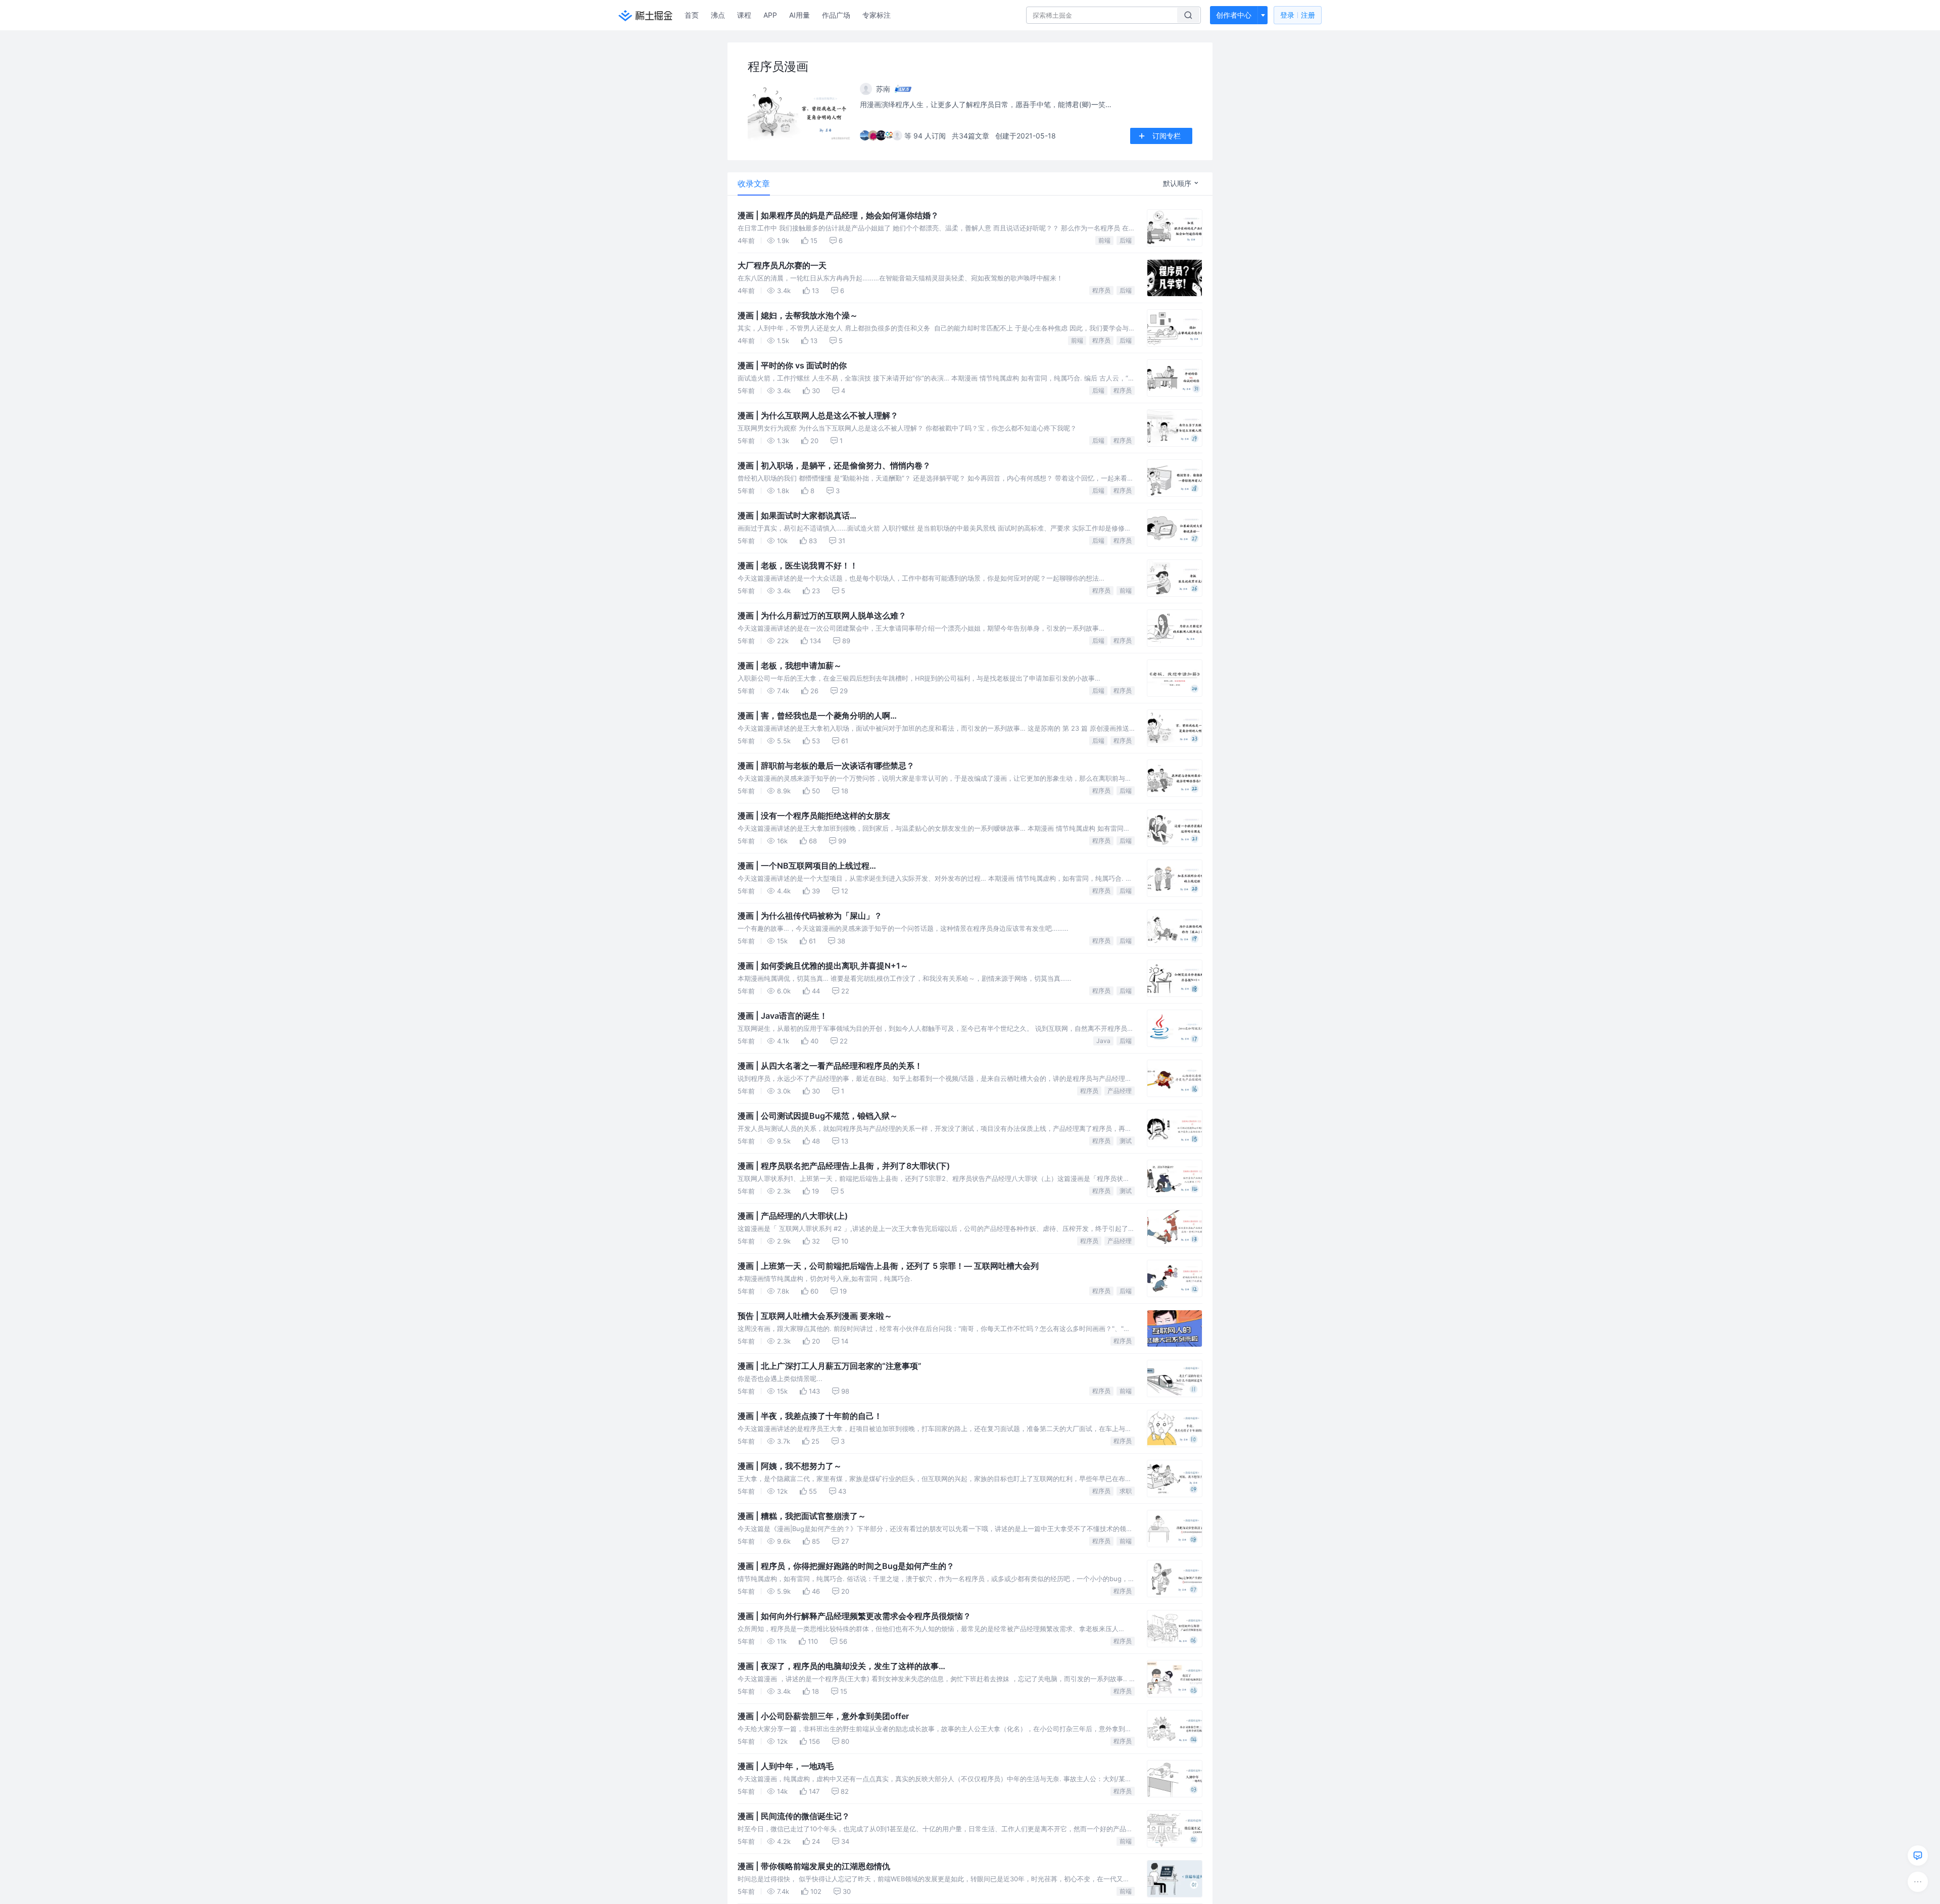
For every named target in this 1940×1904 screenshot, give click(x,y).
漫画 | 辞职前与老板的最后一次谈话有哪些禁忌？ (826, 766)
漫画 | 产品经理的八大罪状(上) (793, 1216)
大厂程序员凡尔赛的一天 (782, 265)
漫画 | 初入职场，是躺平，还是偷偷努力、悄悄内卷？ (834, 465)
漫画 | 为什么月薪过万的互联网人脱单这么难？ (822, 615)
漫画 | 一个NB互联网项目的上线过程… (807, 866)
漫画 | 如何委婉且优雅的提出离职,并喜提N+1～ (823, 966)
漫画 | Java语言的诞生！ (783, 1016)
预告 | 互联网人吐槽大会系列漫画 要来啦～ (815, 1316)
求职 (1126, 1491)
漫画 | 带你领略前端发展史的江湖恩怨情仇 (814, 1866)
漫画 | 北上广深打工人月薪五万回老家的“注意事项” (830, 1366)
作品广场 (836, 15)
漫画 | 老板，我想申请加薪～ (790, 665)
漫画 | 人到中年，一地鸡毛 (786, 1766)
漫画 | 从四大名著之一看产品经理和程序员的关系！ (830, 1066)
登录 (1298, 15)
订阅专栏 (1167, 136)
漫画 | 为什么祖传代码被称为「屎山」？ (810, 916)
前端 (1104, 240)
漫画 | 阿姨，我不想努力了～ (790, 1466)
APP (770, 15)
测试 (1126, 1141)
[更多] (1918, 1882)
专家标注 (877, 15)
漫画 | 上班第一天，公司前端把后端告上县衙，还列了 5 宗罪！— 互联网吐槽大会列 (888, 1266)
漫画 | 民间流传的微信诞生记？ (794, 1816)
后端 (1126, 240)
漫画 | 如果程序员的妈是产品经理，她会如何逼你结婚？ (838, 215)
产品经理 (1120, 1091)
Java (1103, 1041)
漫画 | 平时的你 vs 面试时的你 (792, 365)
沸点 (718, 15)
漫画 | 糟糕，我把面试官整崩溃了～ (802, 1516)
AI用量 (799, 15)
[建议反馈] (1918, 1855)
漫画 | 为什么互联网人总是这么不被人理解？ (818, 415)
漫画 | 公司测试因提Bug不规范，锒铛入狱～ (818, 1116)
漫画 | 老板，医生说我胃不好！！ (798, 565)
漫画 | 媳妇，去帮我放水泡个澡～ (798, 315)
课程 (744, 15)
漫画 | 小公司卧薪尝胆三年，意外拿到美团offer (823, 1716)
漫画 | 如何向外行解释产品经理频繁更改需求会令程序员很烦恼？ (854, 1616)
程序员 (1101, 290)
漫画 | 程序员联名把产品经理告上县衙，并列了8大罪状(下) (844, 1166)
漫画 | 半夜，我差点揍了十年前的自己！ (810, 1416)
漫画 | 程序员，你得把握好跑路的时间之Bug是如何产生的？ (846, 1566)
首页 (692, 15)
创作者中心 (1234, 15)
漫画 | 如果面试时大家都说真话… (797, 515)
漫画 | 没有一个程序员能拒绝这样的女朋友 (814, 816)
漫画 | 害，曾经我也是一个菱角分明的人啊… (817, 716)
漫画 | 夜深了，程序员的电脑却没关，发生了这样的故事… (841, 1666)
